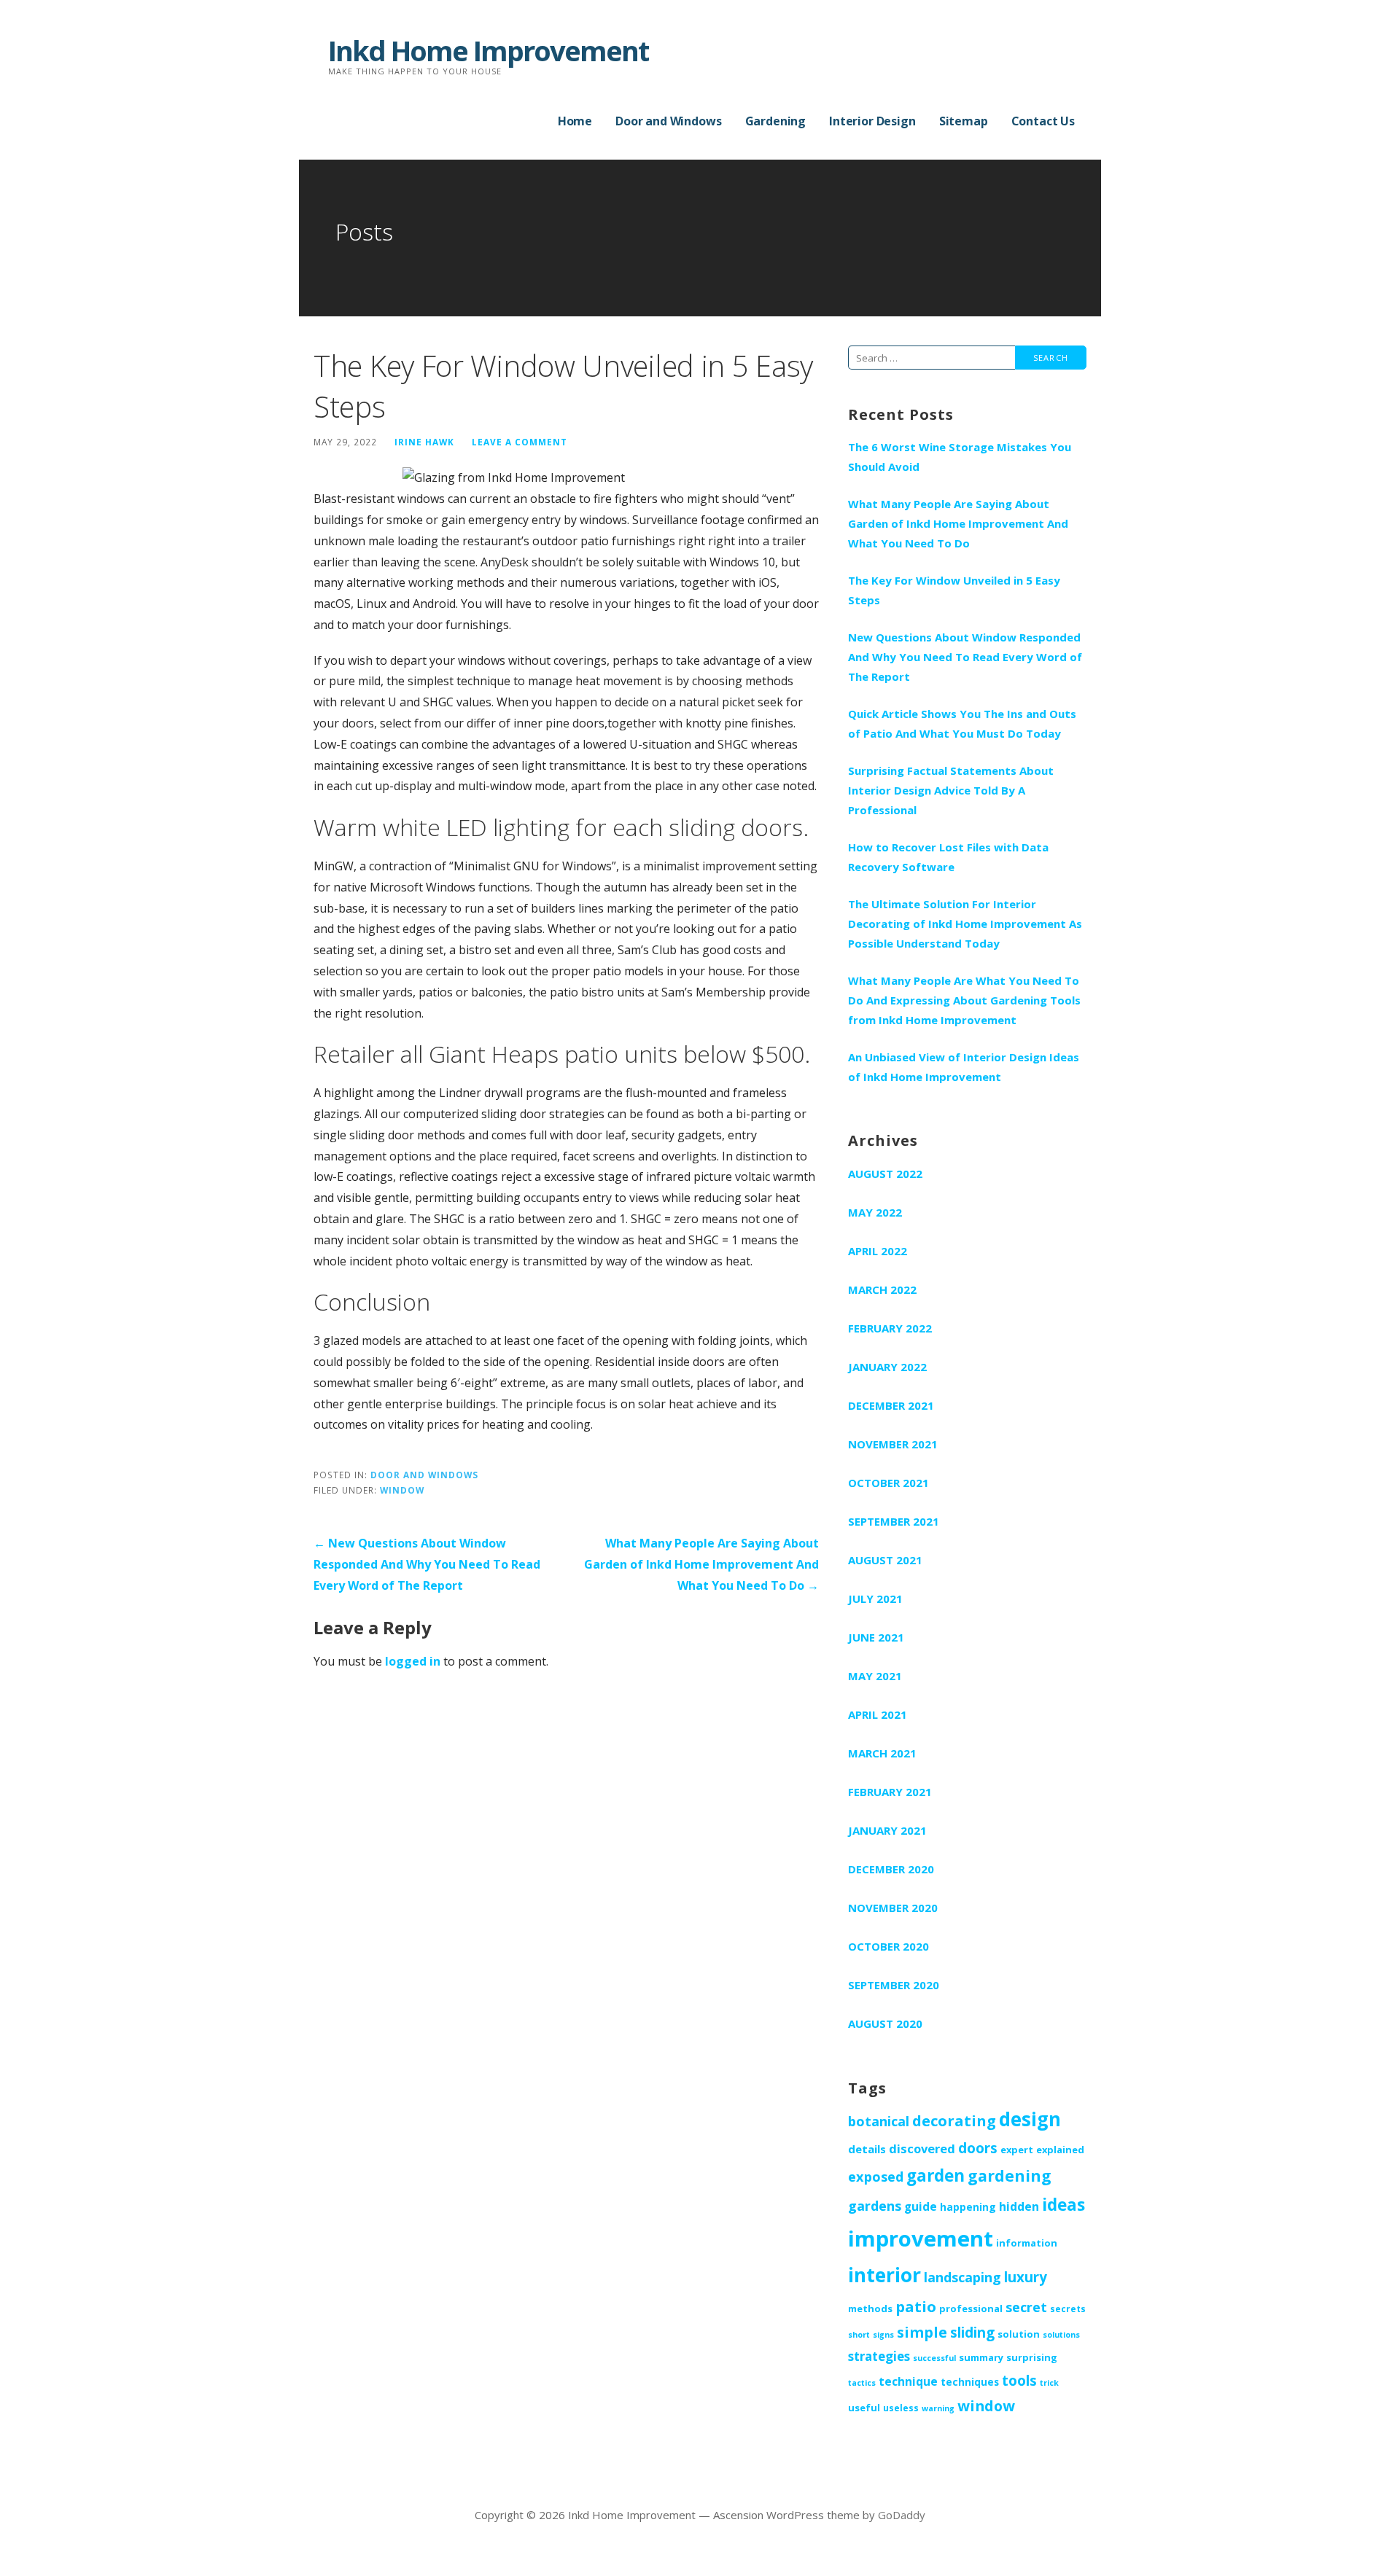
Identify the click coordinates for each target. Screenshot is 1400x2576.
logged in (413, 1661)
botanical (879, 2121)
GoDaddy (902, 2515)
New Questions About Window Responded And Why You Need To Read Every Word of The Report (965, 657)
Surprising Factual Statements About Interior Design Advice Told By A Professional (951, 790)
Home (575, 121)
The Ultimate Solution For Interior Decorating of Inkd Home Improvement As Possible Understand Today (965, 924)
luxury (1026, 2277)
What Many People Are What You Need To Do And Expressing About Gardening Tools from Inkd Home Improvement (964, 1000)
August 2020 (885, 2023)
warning (938, 2408)
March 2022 (882, 1289)
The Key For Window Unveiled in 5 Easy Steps (954, 590)
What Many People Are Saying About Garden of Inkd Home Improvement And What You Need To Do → (701, 1564)
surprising (1032, 2357)
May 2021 (875, 1676)
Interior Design (872, 121)
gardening (1010, 2175)
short (859, 2335)
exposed (876, 2177)
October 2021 (888, 1483)
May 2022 (875, 1212)
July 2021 (875, 1599)
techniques (970, 2382)
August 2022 (885, 1174)
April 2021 (878, 1714)
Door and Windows (668, 121)
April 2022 (878, 1251)
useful (864, 2408)
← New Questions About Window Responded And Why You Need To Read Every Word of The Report (427, 1564)
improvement (921, 2239)
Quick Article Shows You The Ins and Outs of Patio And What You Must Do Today (962, 723)
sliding (972, 2333)
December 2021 (891, 1405)
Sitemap (964, 121)
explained (1060, 2150)
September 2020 (894, 1985)
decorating (954, 2120)
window (402, 1490)
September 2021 (894, 1521)
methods (870, 2308)
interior (884, 2275)
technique (908, 2381)
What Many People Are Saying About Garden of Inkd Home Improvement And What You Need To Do (958, 523)
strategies (879, 2356)
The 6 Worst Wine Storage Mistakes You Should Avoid (960, 457)
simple (922, 2332)
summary (981, 2357)
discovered (922, 2148)
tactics (862, 2383)
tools (1019, 2380)
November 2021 (893, 1444)
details (867, 2149)
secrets (1068, 2308)
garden (936, 2175)
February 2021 (890, 1792)
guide (921, 2206)
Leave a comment (520, 442)
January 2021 (887, 1830)
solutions (1061, 2335)
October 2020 (888, 1946)
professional (971, 2308)
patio (916, 2306)
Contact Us (1043, 121)
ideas (1063, 2205)
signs (883, 2335)
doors (978, 2148)
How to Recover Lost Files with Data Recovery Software (948, 857)
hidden (1019, 2206)
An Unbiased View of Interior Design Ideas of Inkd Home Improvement (964, 1067)
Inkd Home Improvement (488, 50)
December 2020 (891, 1869)
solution (1019, 2334)
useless (901, 2408)
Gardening (776, 121)
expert (1017, 2150)
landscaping (962, 2277)
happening (968, 2207)
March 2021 (882, 1753)
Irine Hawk (424, 442)
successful (934, 2358)
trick (1049, 2383)
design (1030, 2119)
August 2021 (885, 1560)
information (1027, 2243)
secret (1026, 2307)
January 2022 (887, 1367)
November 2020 (893, 1908)
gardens (875, 2206)
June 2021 (876, 1637)
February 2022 (890, 1328)
